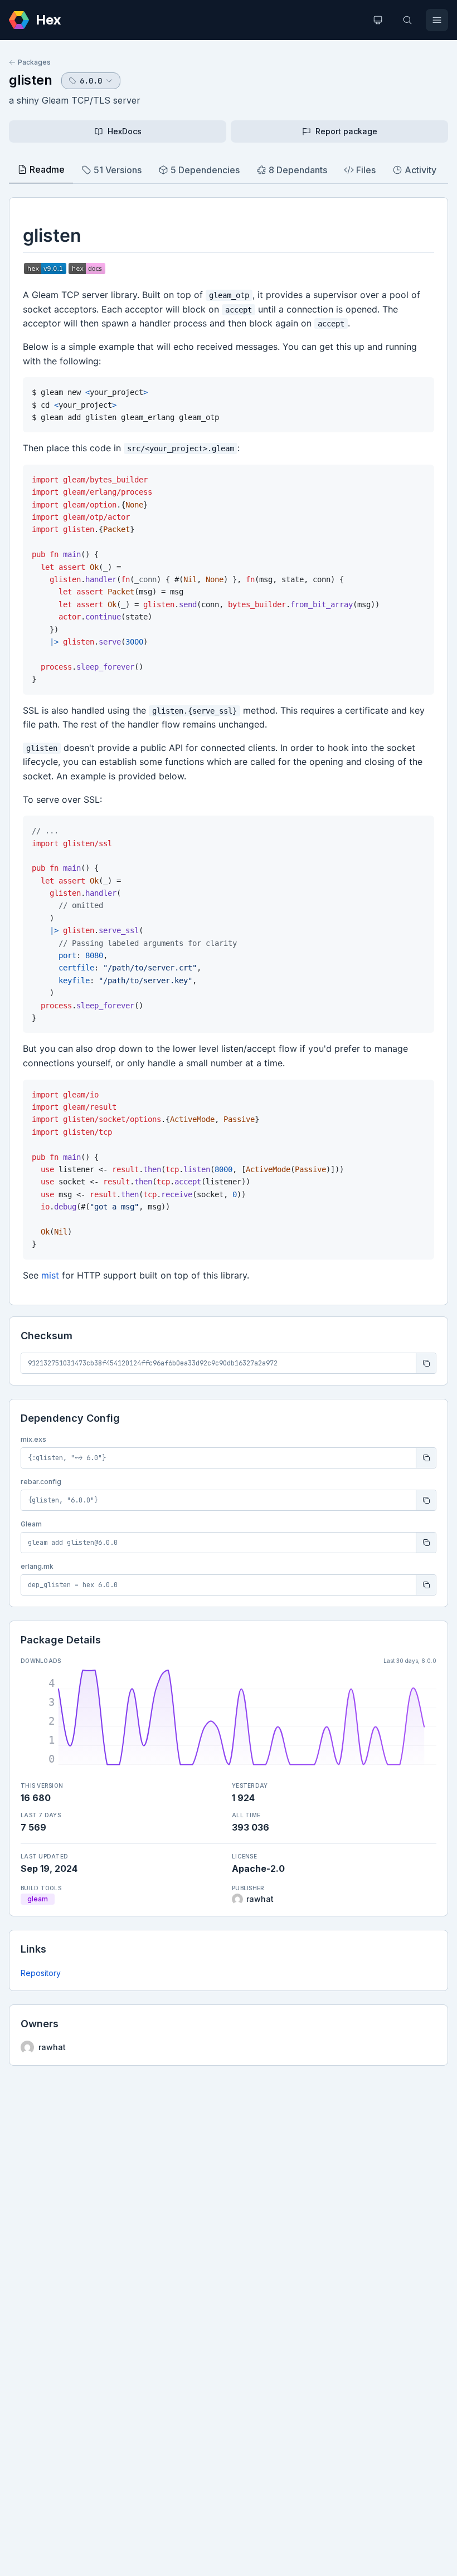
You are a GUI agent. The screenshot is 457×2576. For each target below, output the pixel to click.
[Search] (407, 20)
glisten (31, 80)
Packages (34, 62)
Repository (41, 1973)
